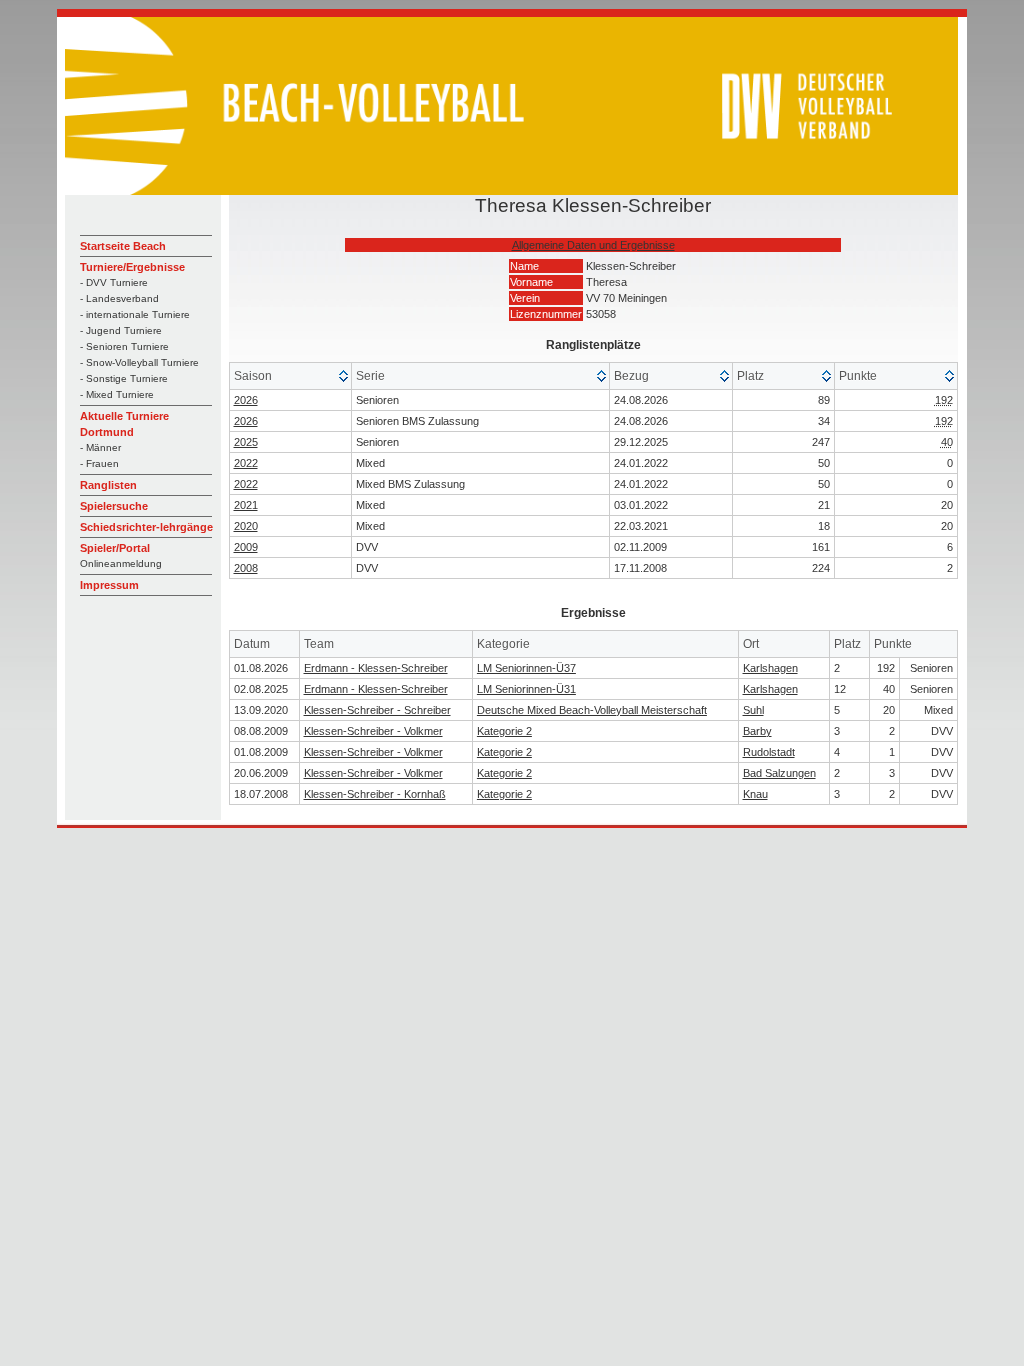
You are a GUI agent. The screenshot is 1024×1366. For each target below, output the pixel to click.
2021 (246, 505)
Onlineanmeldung (121, 563)
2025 (246, 442)
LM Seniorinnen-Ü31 (526, 689)
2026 (246, 400)
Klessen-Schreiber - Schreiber (377, 710)
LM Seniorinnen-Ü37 (526, 668)
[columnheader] (291, 376)
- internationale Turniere (135, 314)
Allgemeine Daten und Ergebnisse (593, 245)
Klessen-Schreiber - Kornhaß (375, 794)
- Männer (100, 447)
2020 (246, 526)
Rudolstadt (769, 752)
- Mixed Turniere (117, 394)
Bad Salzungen (779, 773)
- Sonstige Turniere (124, 378)
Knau (755, 794)
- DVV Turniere (114, 282)
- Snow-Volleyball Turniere (139, 362)
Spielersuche (114, 506)
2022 (246, 463)
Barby (757, 731)
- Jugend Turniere (121, 330)
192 (944, 400)
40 (947, 442)
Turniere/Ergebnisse (132, 267)
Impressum (109, 585)
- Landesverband (119, 298)
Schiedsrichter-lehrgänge (146, 527)
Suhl (753, 710)
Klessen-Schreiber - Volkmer (373, 731)
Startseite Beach (123, 246)
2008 (246, 568)
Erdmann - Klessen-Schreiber (376, 668)
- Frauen (99, 463)
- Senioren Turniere (124, 346)
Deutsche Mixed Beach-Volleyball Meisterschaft (592, 710)
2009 (246, 547)
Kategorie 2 (504, 731)
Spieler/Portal (115, 548)
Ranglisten (108, 485)
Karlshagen (770, 668)
